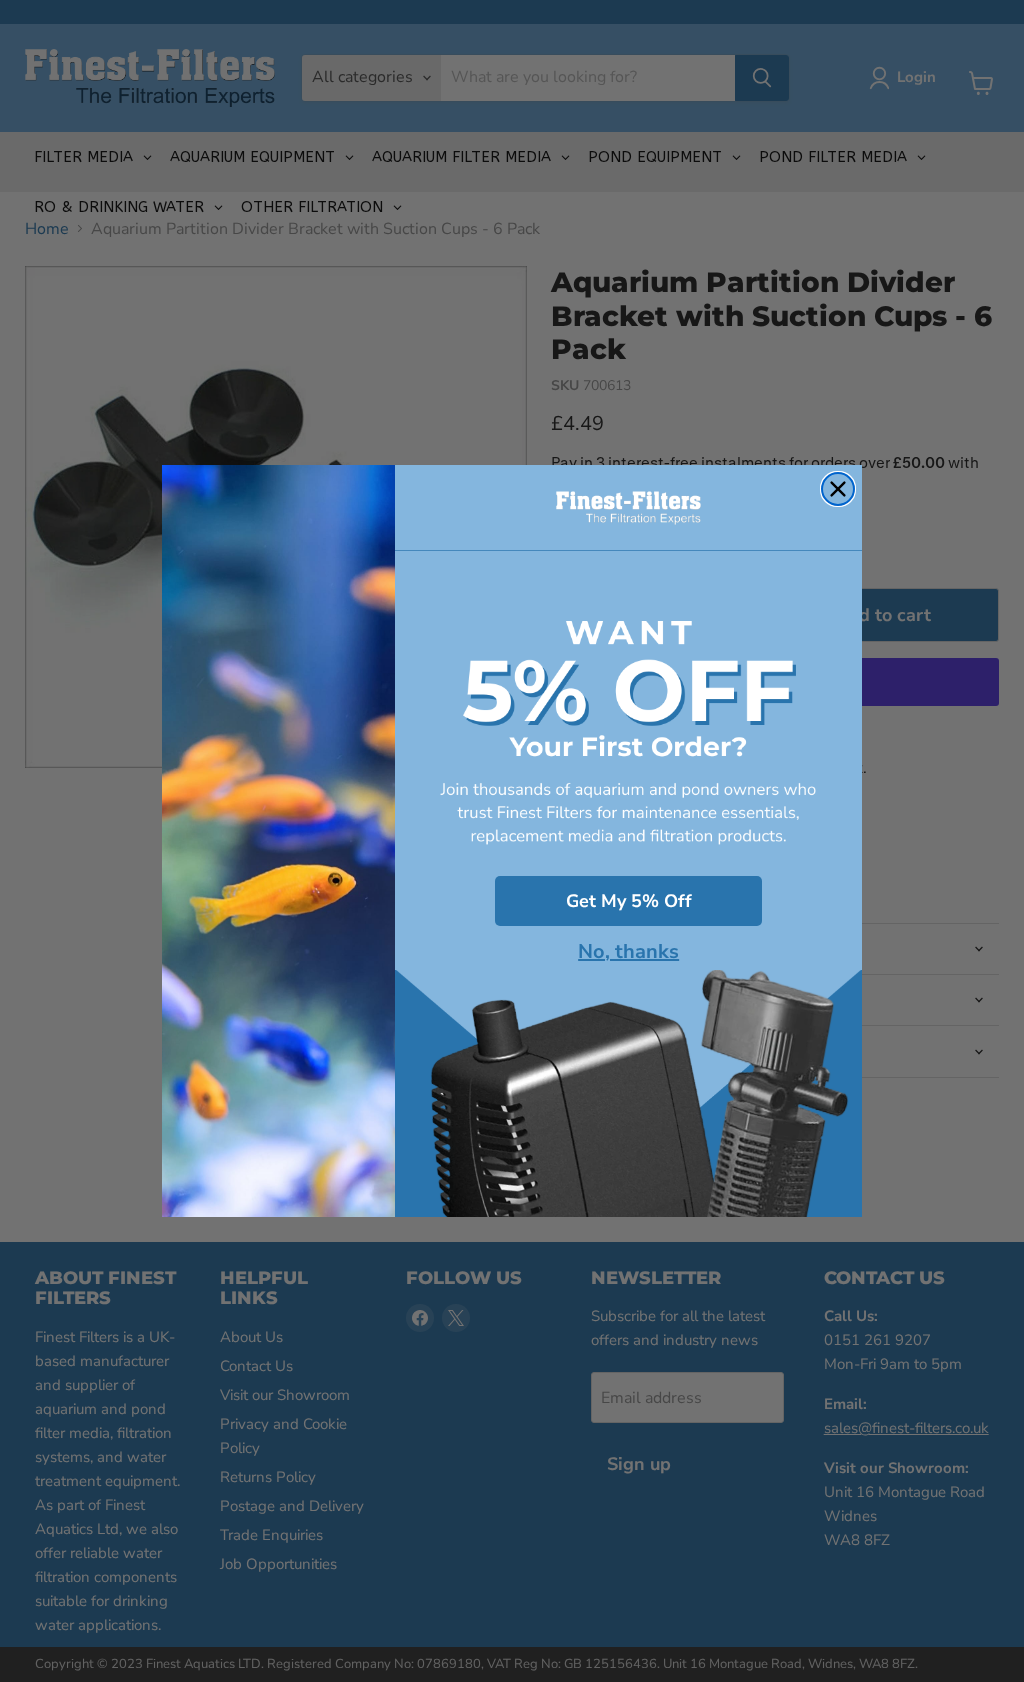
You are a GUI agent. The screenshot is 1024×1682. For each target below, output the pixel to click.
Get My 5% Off (629, 901)
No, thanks (628, 952)
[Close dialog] (838, 489)
